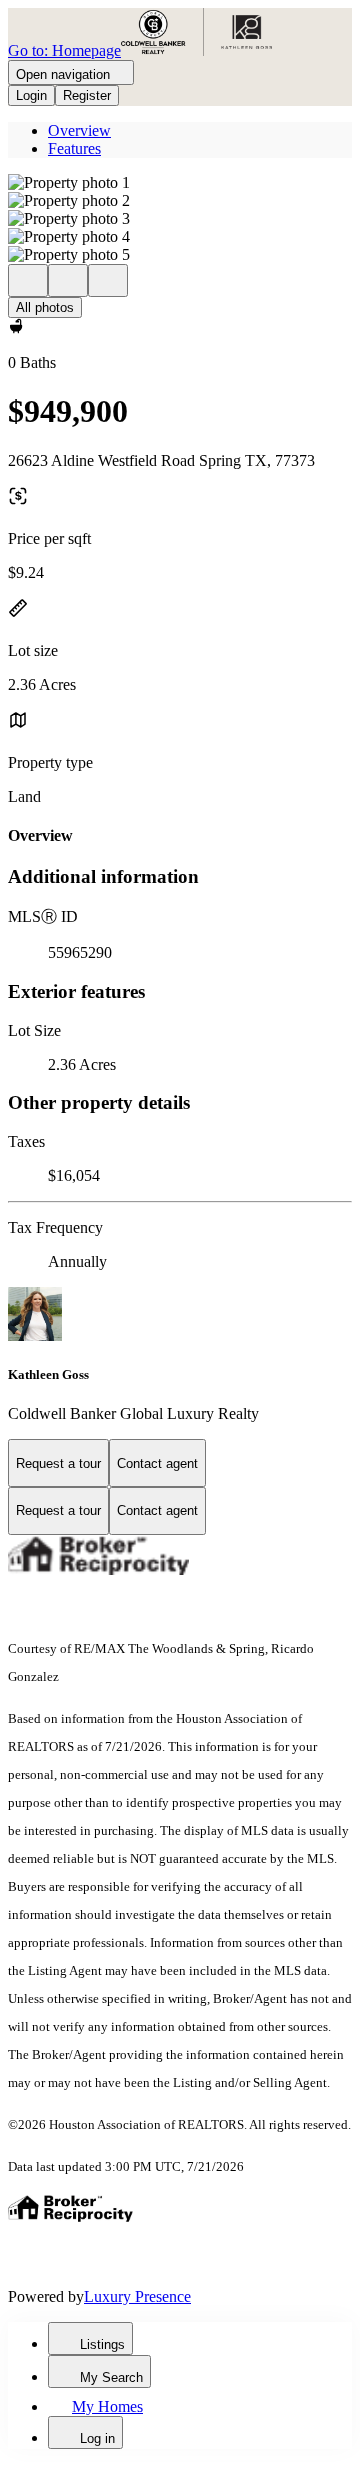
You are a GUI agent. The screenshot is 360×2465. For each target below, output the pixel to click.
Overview (79, 130)
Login (31, 95)
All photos (45, 307)
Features (74, 148)
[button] (180, 183)
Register (87, 95)
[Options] (28, 280)
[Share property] (108, 280)
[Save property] (68, 280)
